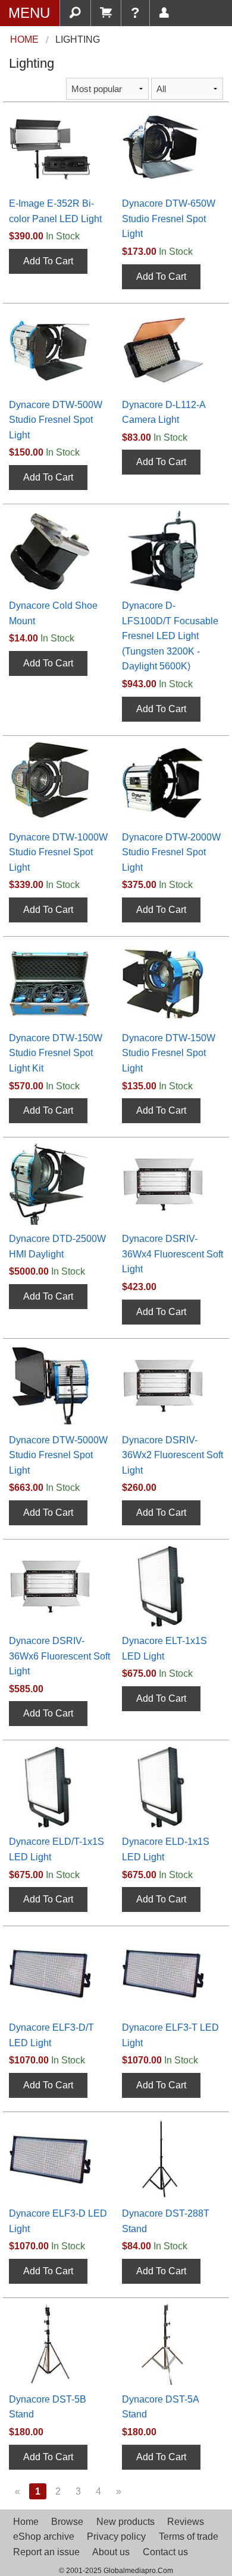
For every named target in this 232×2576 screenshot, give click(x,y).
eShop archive (44, 2537)
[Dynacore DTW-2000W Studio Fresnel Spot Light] (173, 782)
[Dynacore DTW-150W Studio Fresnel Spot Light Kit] (59, 983)
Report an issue (46, 2552)
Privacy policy (116, 2537)
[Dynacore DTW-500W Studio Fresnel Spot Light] (59, 350)
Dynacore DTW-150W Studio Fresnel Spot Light (169, 1053)
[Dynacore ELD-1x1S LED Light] (173, 1787)
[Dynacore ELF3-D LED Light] (59, 2158)
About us (111, 2552)
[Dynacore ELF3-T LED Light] (173, 1972)
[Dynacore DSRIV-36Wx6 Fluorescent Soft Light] (59, 1586)
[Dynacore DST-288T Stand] (173, 2158)
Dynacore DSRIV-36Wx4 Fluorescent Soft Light (173, 1254)
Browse (67, 2522)
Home (26, 2522)
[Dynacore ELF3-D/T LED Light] (59, 1972)
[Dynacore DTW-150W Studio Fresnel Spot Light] (173, 983)
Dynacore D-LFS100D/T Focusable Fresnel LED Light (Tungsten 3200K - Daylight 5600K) (170, 636)
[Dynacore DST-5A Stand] (173, 2344)
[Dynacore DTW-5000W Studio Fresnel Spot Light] (59, 1385)
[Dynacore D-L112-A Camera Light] (173, 350)
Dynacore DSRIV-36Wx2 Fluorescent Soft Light (173, 1455)
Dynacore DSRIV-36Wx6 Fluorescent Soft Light (59, 1656)
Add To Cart (48, 261)
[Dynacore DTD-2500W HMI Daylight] (59, 1183)
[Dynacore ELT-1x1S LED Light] (173, 1586)
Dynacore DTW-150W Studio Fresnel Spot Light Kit (56, 1053)
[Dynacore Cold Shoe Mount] (59, 550)
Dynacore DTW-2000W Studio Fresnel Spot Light (171, 852)
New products (126, 2522)
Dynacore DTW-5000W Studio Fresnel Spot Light (58, 1455)
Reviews (186, 2522)
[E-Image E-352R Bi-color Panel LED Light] (59, 148)
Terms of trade (189, 2537)
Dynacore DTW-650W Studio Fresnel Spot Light (169, 219)
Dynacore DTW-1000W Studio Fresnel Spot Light (58, 852)
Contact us (165, 2552)
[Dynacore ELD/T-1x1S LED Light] (59, 1787)
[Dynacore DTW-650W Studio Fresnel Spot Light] (173, 148)
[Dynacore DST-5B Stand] (59, 2344)
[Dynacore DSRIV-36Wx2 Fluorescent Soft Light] (173, 1385)
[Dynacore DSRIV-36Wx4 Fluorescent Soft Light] (173, 1183)
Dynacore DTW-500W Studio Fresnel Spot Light (56, 420)
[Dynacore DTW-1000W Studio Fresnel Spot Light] (59, 782)
